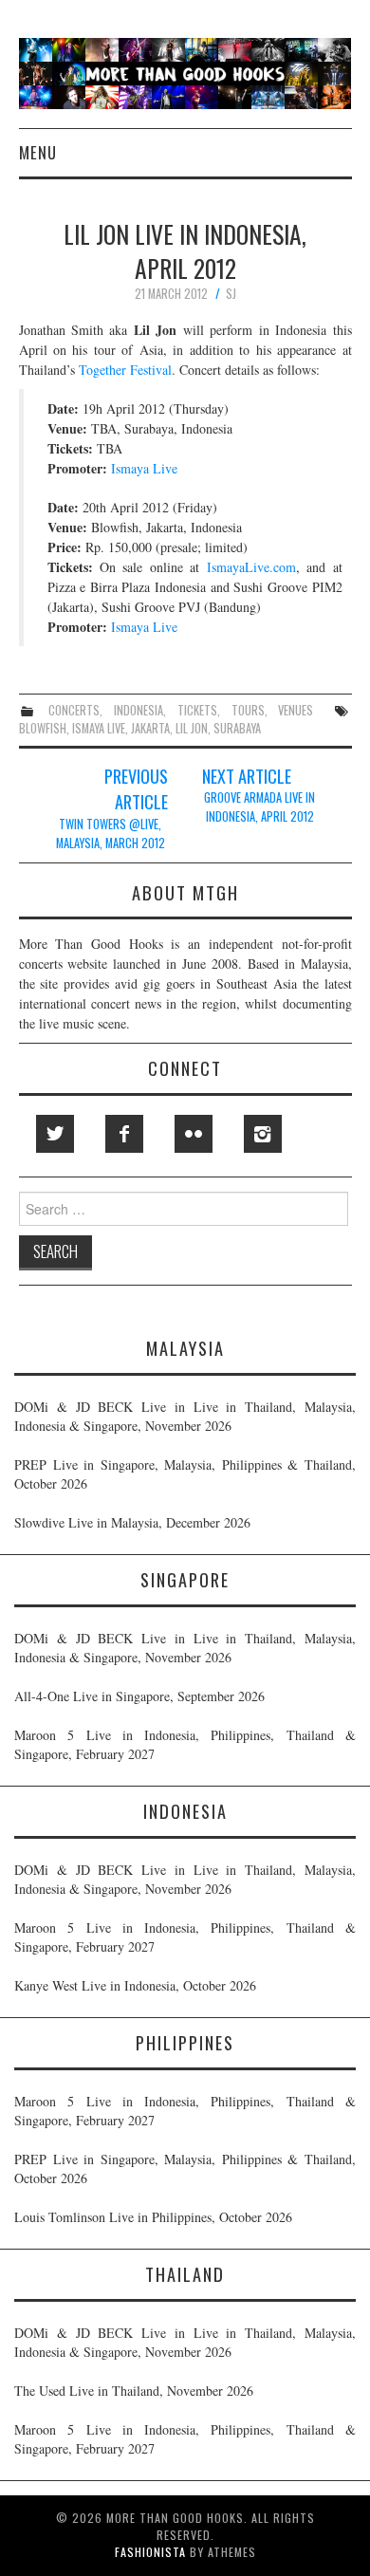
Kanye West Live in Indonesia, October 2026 (135, 1985)
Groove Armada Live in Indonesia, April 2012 (259, 807)
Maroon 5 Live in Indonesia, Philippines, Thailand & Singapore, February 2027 (185, 1744)
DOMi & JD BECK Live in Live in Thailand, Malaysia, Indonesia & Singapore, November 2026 (185, 1416)
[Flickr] (194, 1134)
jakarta (150, 728)
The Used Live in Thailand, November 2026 (134, 2391)
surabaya (237, 728)
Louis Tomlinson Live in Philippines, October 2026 (153, 2217)
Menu (38, 152)
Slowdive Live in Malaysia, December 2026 (132, 1522)
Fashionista (150, 2552)
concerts (74, 710)
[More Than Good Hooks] (185, 72)
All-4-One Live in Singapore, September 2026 (139, 1696)
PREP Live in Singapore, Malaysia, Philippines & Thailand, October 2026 (185, 1474)
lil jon (192, 728)
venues (296, 710)
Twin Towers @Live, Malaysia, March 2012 (111, 834)
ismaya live (99, 728)
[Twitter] (55, 1134)
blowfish (43, 728)
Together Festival (125, 370)
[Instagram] (263, 1134)
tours (248, 710)
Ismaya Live (144, 468)
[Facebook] (124, 1134)
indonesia (139, 710)
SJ (231, 294)
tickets (197, 710)
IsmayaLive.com (251, 567)
